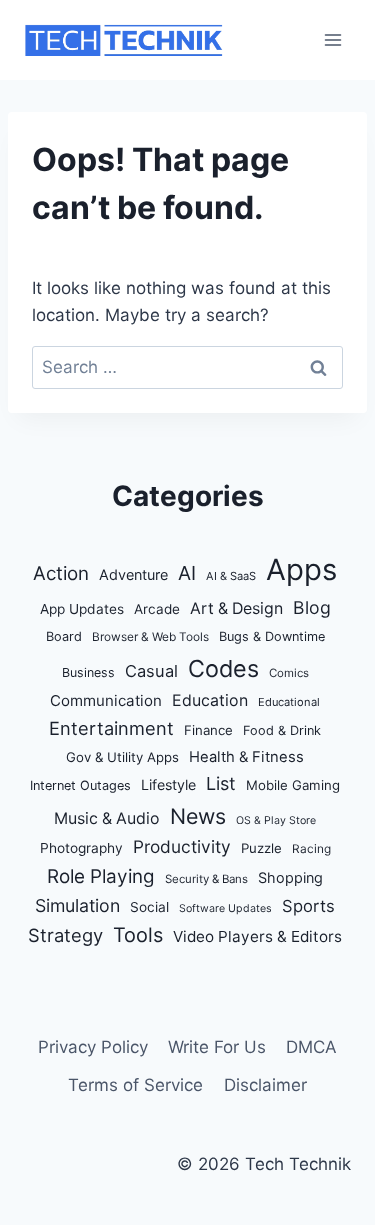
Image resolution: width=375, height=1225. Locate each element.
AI (187, 573)
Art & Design (236, 608)
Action (61, 573)
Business (88, 672)
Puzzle (261, 848)
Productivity (182, 846)
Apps (301, 569)
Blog (312, 607)
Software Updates (225, 908)
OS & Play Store (276, 820)
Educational (289, 702)
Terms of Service (135, 1085)
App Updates (82, 609)
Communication (106, 700)
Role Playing (101, 876)
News (198, 816)
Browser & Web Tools (150, 637)
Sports (308, 906)
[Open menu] (332, 39)
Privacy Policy (93, 1047)
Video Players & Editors (257, 936)
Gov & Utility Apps (122, 757)
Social (149, 907)
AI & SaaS (231, 576)
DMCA (311, 1047)
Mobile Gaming (293, 785)
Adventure (133, 574)
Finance (208, 730)
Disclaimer (265, 1085)
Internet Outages (80, 785)
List (221, 783)
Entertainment (111, 728)
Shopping (290, 877)
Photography (81, 848)
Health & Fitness (246, 757)
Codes (223, 668)
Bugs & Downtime (272, 636)
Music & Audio (107, 818)
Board (64, 636)
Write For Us (217, 1047)
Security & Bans (206, 879)
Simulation (77, 905)
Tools (138, 935)
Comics (289, 673)
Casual (151, 671)
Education (210, 700)
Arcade (157, 609)
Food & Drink (282, 730)
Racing (311, 849)
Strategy (65, 935)
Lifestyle (168, 784)
